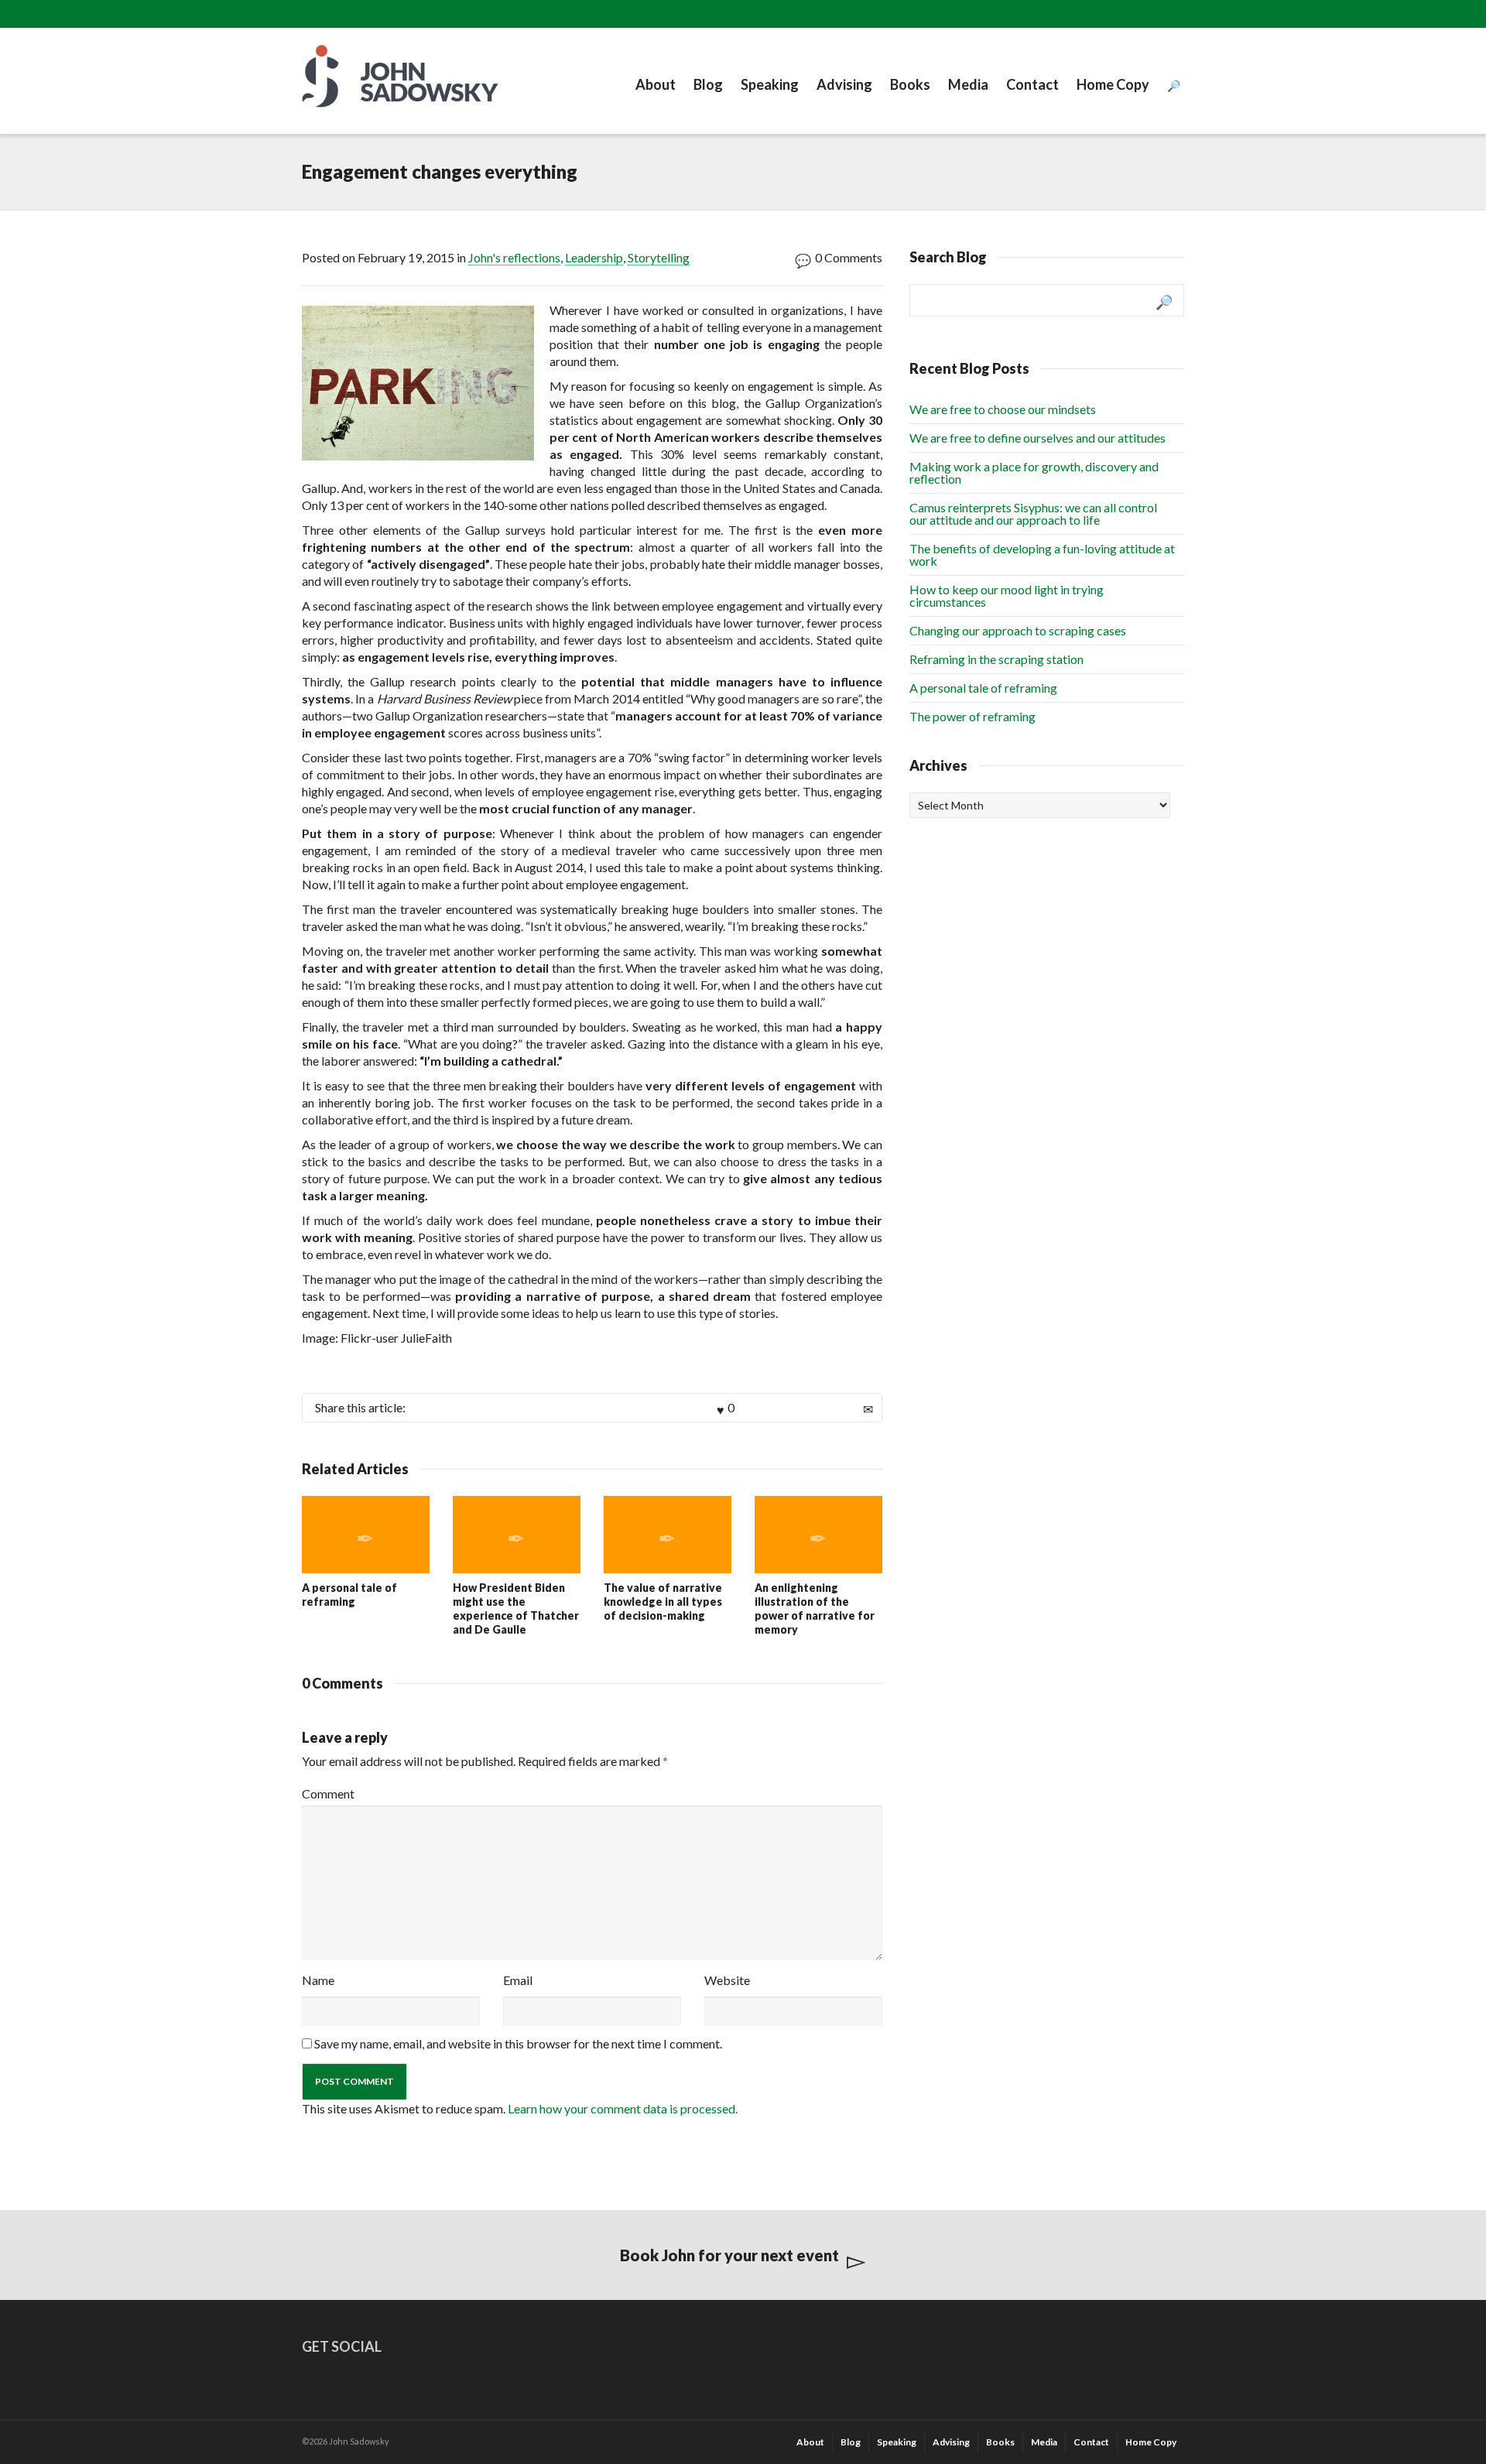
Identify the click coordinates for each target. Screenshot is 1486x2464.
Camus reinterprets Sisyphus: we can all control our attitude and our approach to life (1033, 513)
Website (727, 1980)
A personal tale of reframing (349, 1595)
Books (910, 84)
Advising (844, 84)
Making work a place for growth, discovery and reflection (1034, 472)
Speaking (770, 84)
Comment (328, 1793)
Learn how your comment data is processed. (623, 2108)
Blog (708, 84)
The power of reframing (972, 716)
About (656, 84)
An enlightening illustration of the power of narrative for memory (815, 1608)
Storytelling (659, 257)
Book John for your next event (729, 2255)
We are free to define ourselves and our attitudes (1037, 438)
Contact (1032, 84)
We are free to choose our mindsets (1003, 409)
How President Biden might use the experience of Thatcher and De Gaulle (516, 1608)
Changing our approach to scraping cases (1018, 630)
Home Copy (1113, 84)
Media (968, 84)
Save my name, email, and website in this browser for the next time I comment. (518, 2043)
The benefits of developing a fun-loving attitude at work (1042, 554)
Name (318, 1980)
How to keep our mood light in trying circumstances (1007, 595)
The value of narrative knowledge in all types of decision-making (663, 1602)
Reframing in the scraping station (996, 659)
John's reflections (514, 257)
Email (518, 1980)
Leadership (594, 257)
